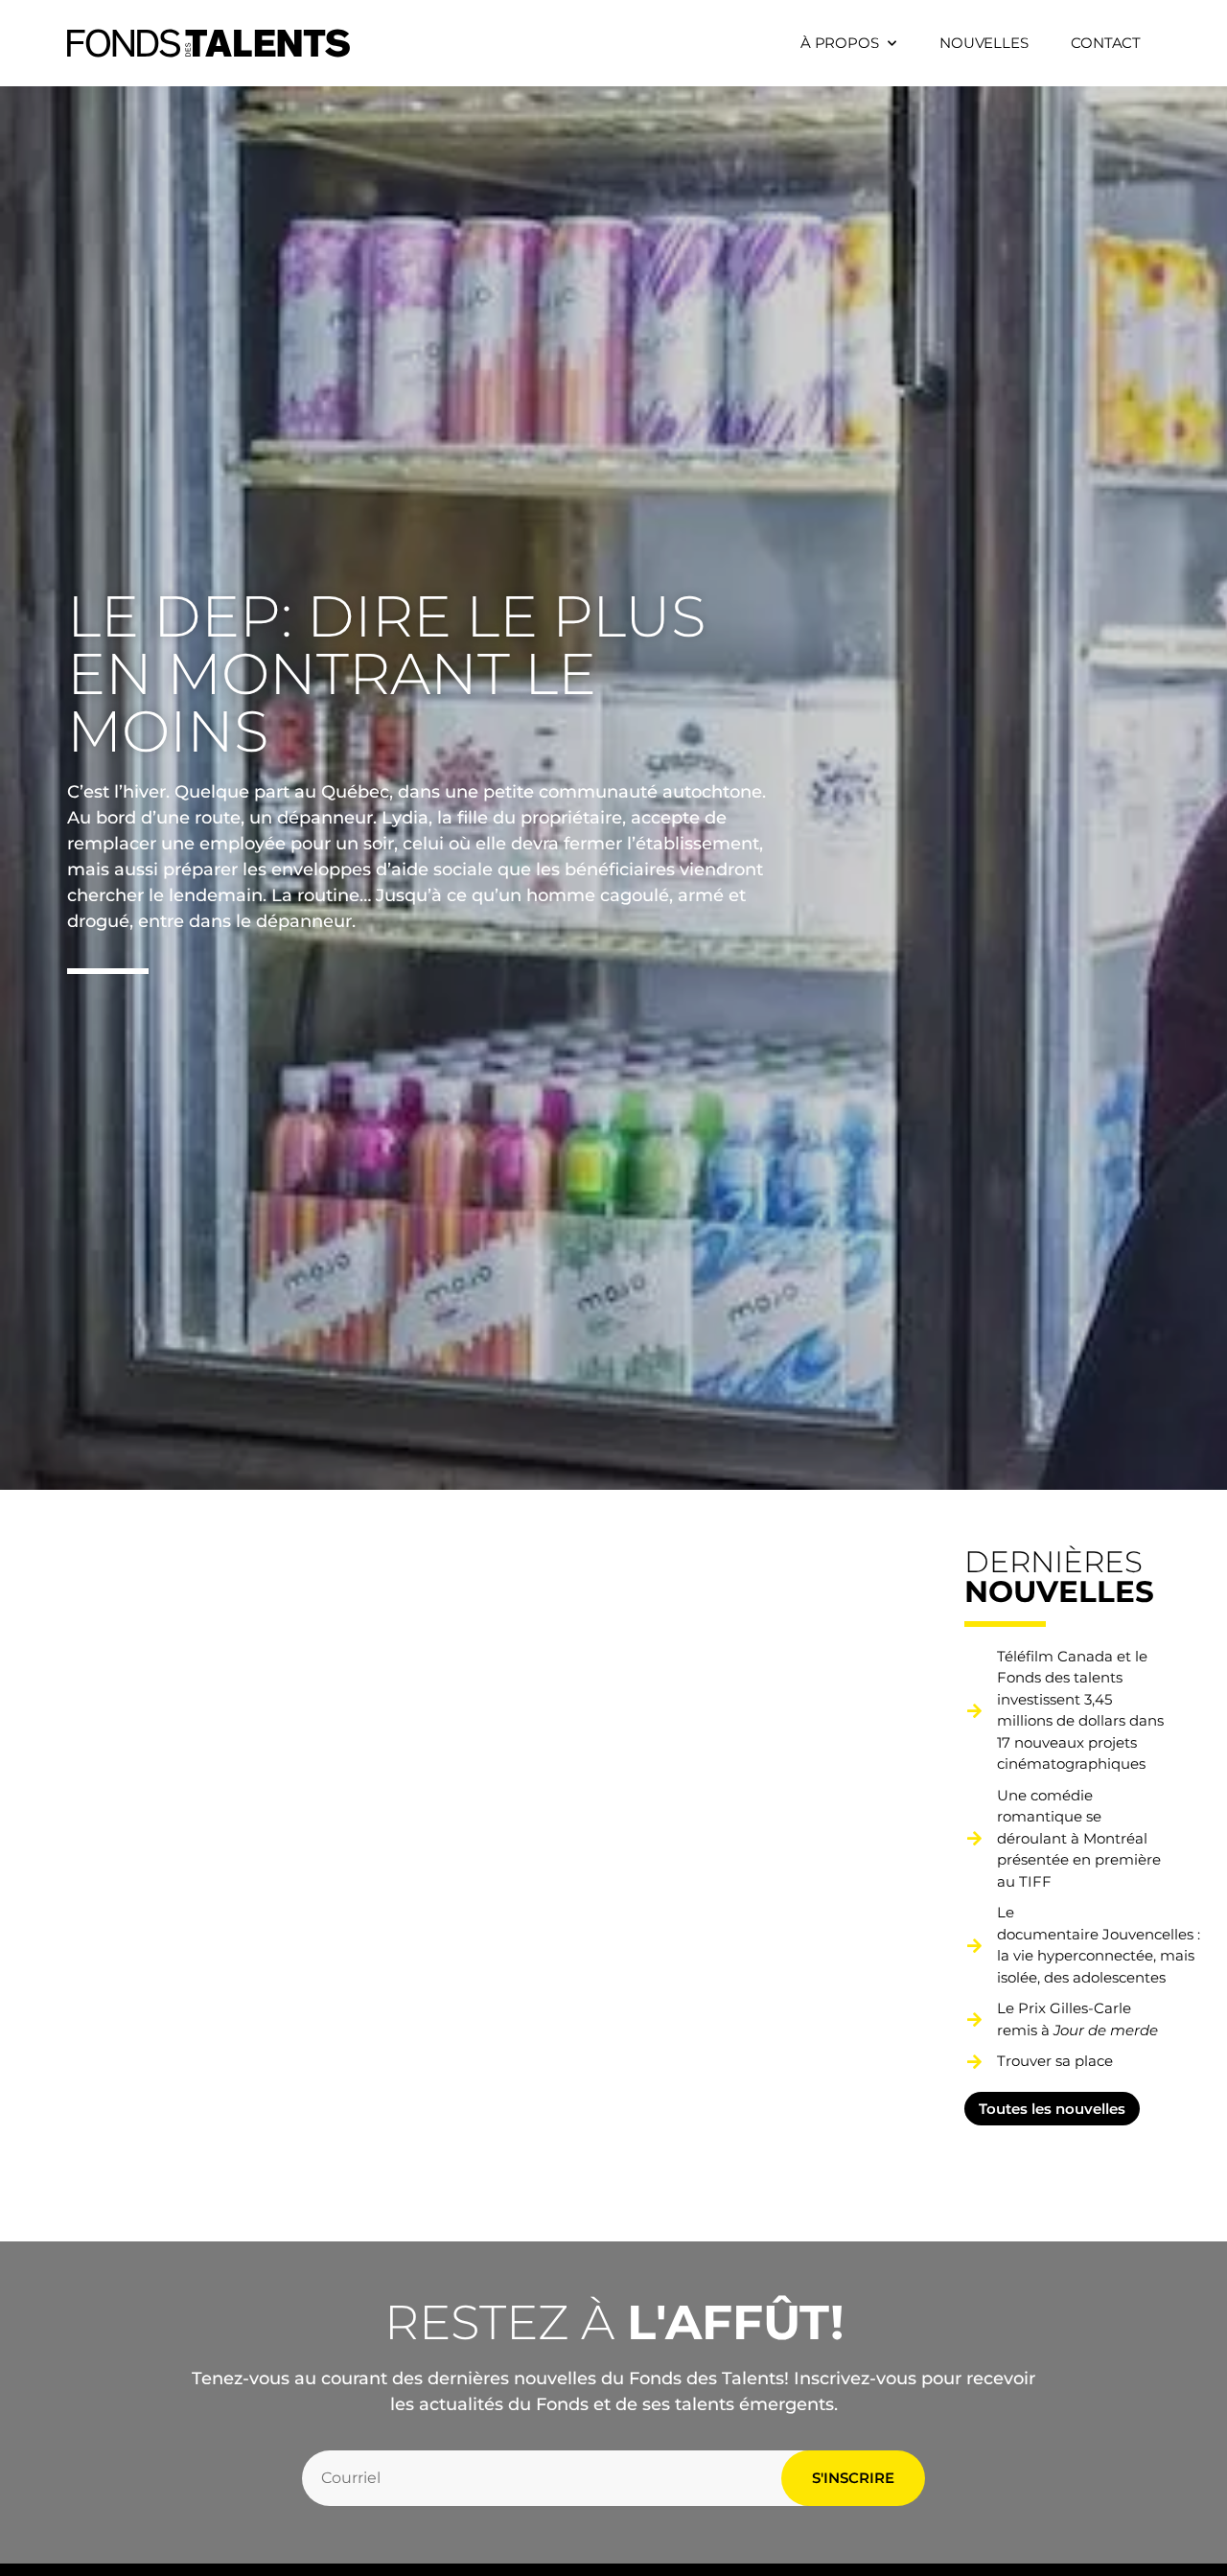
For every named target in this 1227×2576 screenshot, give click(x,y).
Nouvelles (984, 43)
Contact (1106, 43)
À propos (839, 43)
